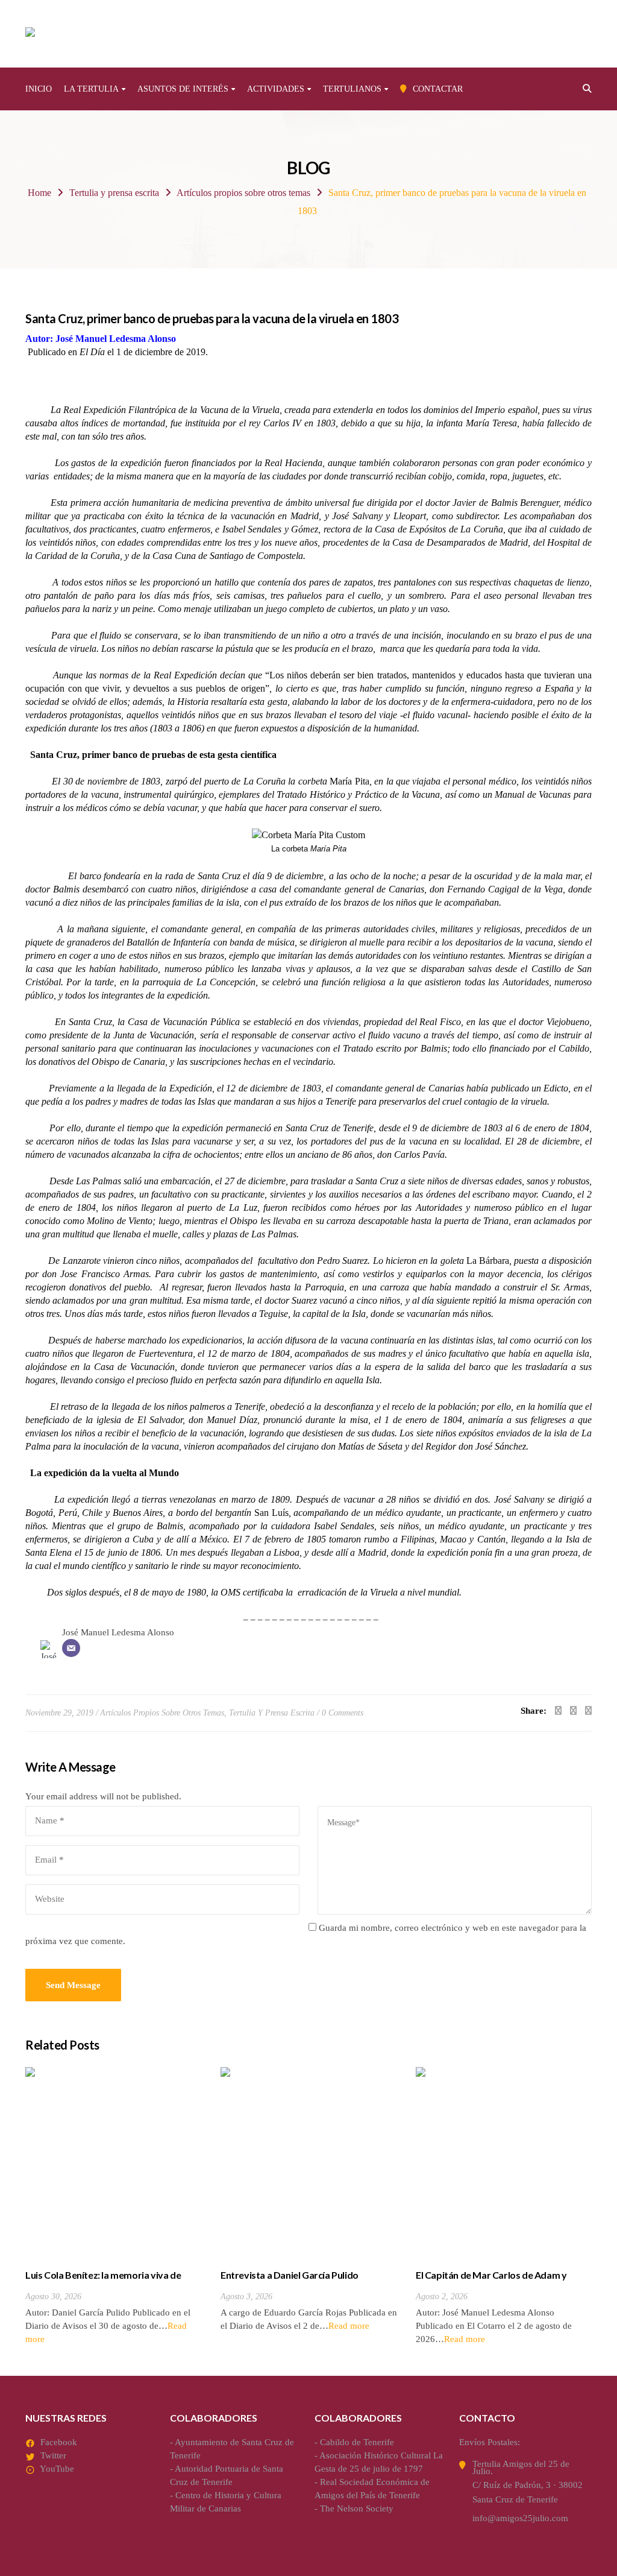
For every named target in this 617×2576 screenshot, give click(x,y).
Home (39, 193)
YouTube (57, 2469)
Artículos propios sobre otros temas (243, 193)
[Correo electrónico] (71, 1648)
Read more (349, 2326)
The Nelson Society (357, 2508)
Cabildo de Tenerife (357, 2442)
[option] (114, 2206)
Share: (534, 1711)
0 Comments (343, 1713)
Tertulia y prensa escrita (114, 193)
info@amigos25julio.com (520, 2518)
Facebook (59, 2442)
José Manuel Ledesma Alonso (118, 1632)
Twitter (53, 2455)
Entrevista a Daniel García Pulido (290, 2275)
